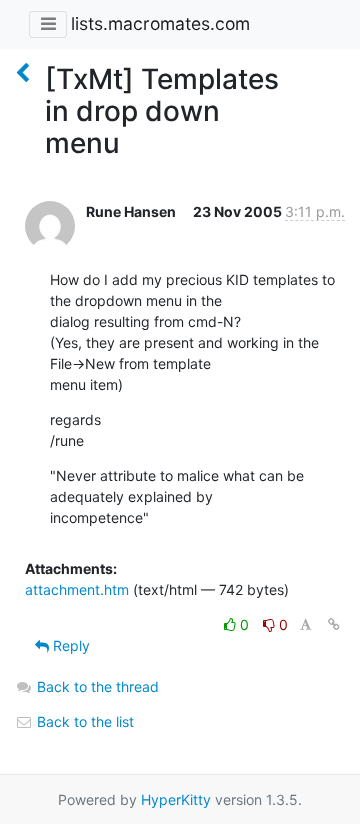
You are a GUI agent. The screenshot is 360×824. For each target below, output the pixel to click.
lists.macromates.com (160, 23)
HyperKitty (176, 799)
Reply (69, 645)
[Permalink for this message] (334, 624)
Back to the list (83, 721)
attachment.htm (77, 589)
